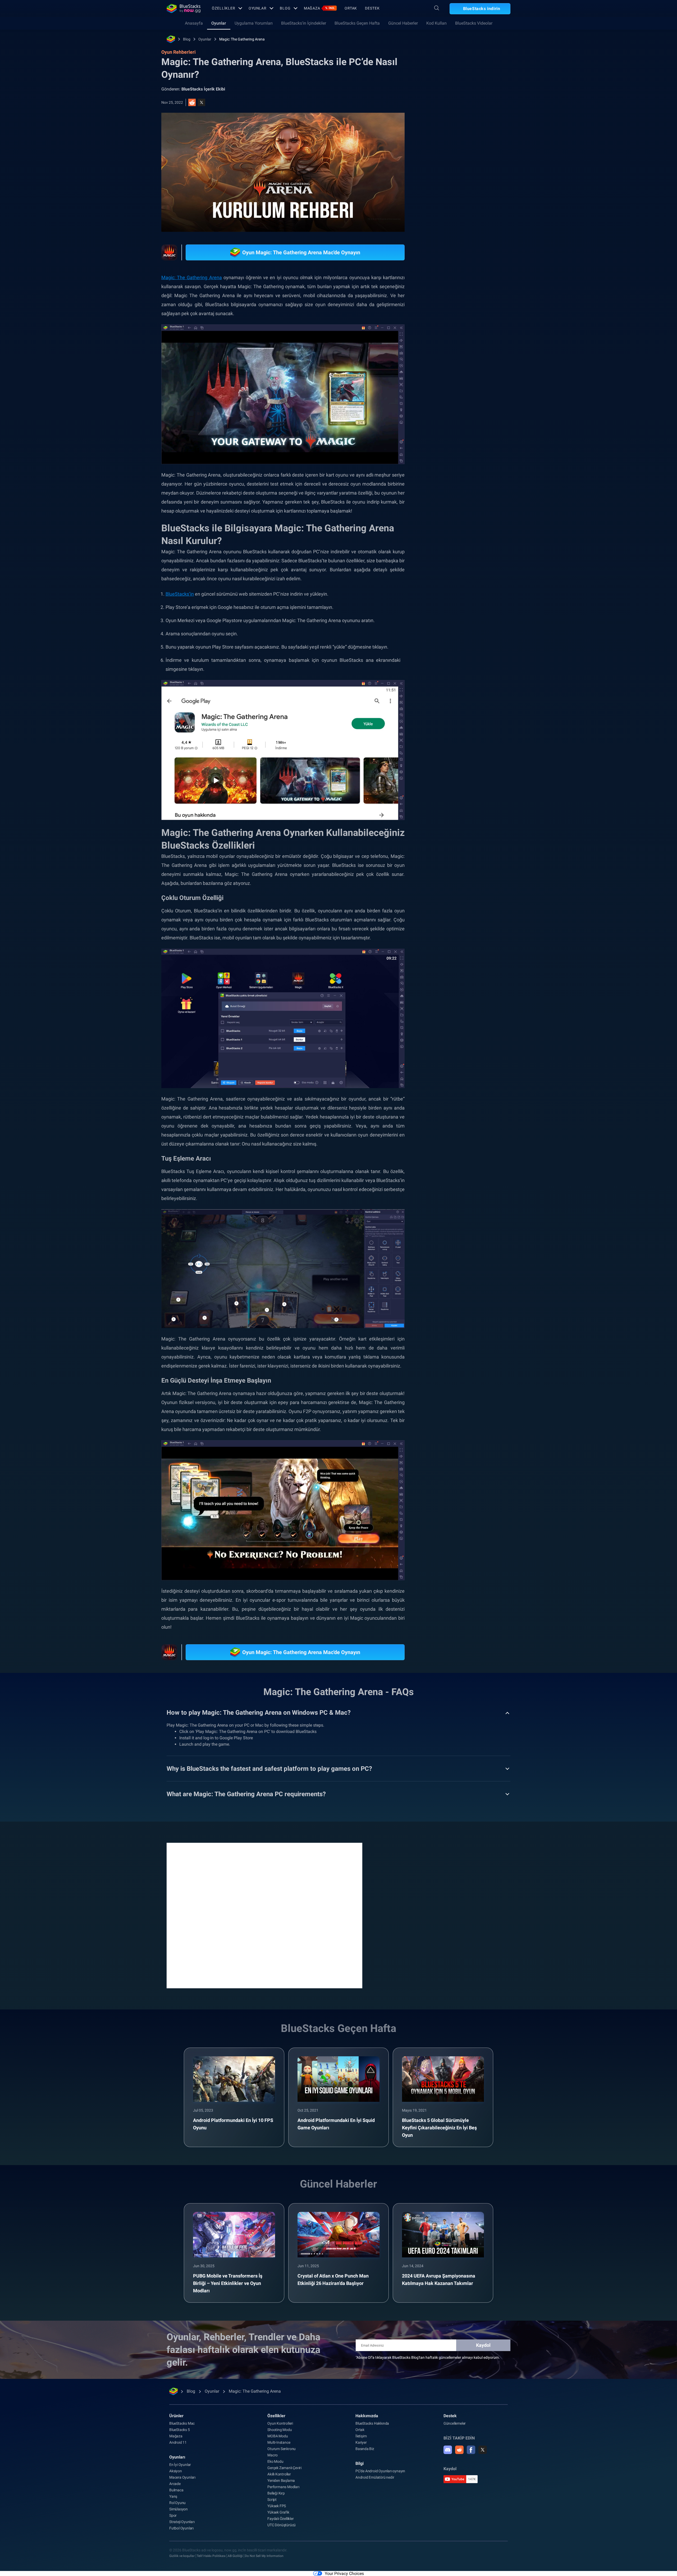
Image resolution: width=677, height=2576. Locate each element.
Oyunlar (219, 23)
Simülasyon (179, 2509)
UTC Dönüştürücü (282, 2525)
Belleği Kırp (276, 2493)
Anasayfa (194, 23)
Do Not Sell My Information (264, 2556)
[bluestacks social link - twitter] (483, 2450)
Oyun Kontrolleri (280, 2423)
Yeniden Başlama (281, 2480)
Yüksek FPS (277, 2506)
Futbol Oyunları (181, 2528)
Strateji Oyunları (182, 2522)
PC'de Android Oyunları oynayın (380, 2471)
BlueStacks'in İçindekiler (304, 23)
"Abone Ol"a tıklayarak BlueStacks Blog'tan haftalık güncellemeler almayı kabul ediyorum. (428, 2357)
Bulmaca (176, 2490)
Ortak (351, 8)
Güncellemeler (455, 2423)
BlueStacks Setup (451, 607)
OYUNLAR (258, 8)
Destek (372, 8)
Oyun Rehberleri (447, 118)
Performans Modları (283, 2487)
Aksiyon (176, 2471)
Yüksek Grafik (278, 2512)
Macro (273, 2455)
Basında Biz (365, 2449)
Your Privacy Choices (344, 2573)
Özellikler (224, 8)
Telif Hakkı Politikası (211, 2556)
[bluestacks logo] (184, 8)
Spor (173, 2515)
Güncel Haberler (403, 23)
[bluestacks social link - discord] (448, 2450)
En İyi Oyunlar (180, 2465)
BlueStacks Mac (182, 2423)
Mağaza (319, 8)
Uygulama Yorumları (254, 23)
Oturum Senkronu (282, 2449)
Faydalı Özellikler (280, 2519)
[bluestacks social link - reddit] (459, 2450)
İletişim (361, 2436)
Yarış (173, 2496)
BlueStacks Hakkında (372, 2423)
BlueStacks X (486, 607)
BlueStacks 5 (180, 2430)
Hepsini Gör (477, 558)
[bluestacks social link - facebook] (471, 2450)
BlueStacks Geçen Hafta (357, 23)
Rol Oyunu (177, 2503)
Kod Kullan (436, 23)
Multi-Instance (279, 2442)
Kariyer (361, 2442)
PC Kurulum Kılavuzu (454, 595)
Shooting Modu (280, 2430)
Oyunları (177, 2457)
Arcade (175, 2484)
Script (272, 2500)
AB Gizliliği (235, 2556)
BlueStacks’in (180, 594)
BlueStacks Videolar (474, 23)
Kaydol (483, 2345)
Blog (285, 8)
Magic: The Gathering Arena (242, 39)
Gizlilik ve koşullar (182, 2556)
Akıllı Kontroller (279, 2474)
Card (486, 595)
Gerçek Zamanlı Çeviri (284, 2468)
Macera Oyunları (182, 2477)
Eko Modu (275, 2461)
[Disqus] (264, 1915)
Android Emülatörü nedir (375, 2477)
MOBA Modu (278, 2436)
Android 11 (178, 2442)
